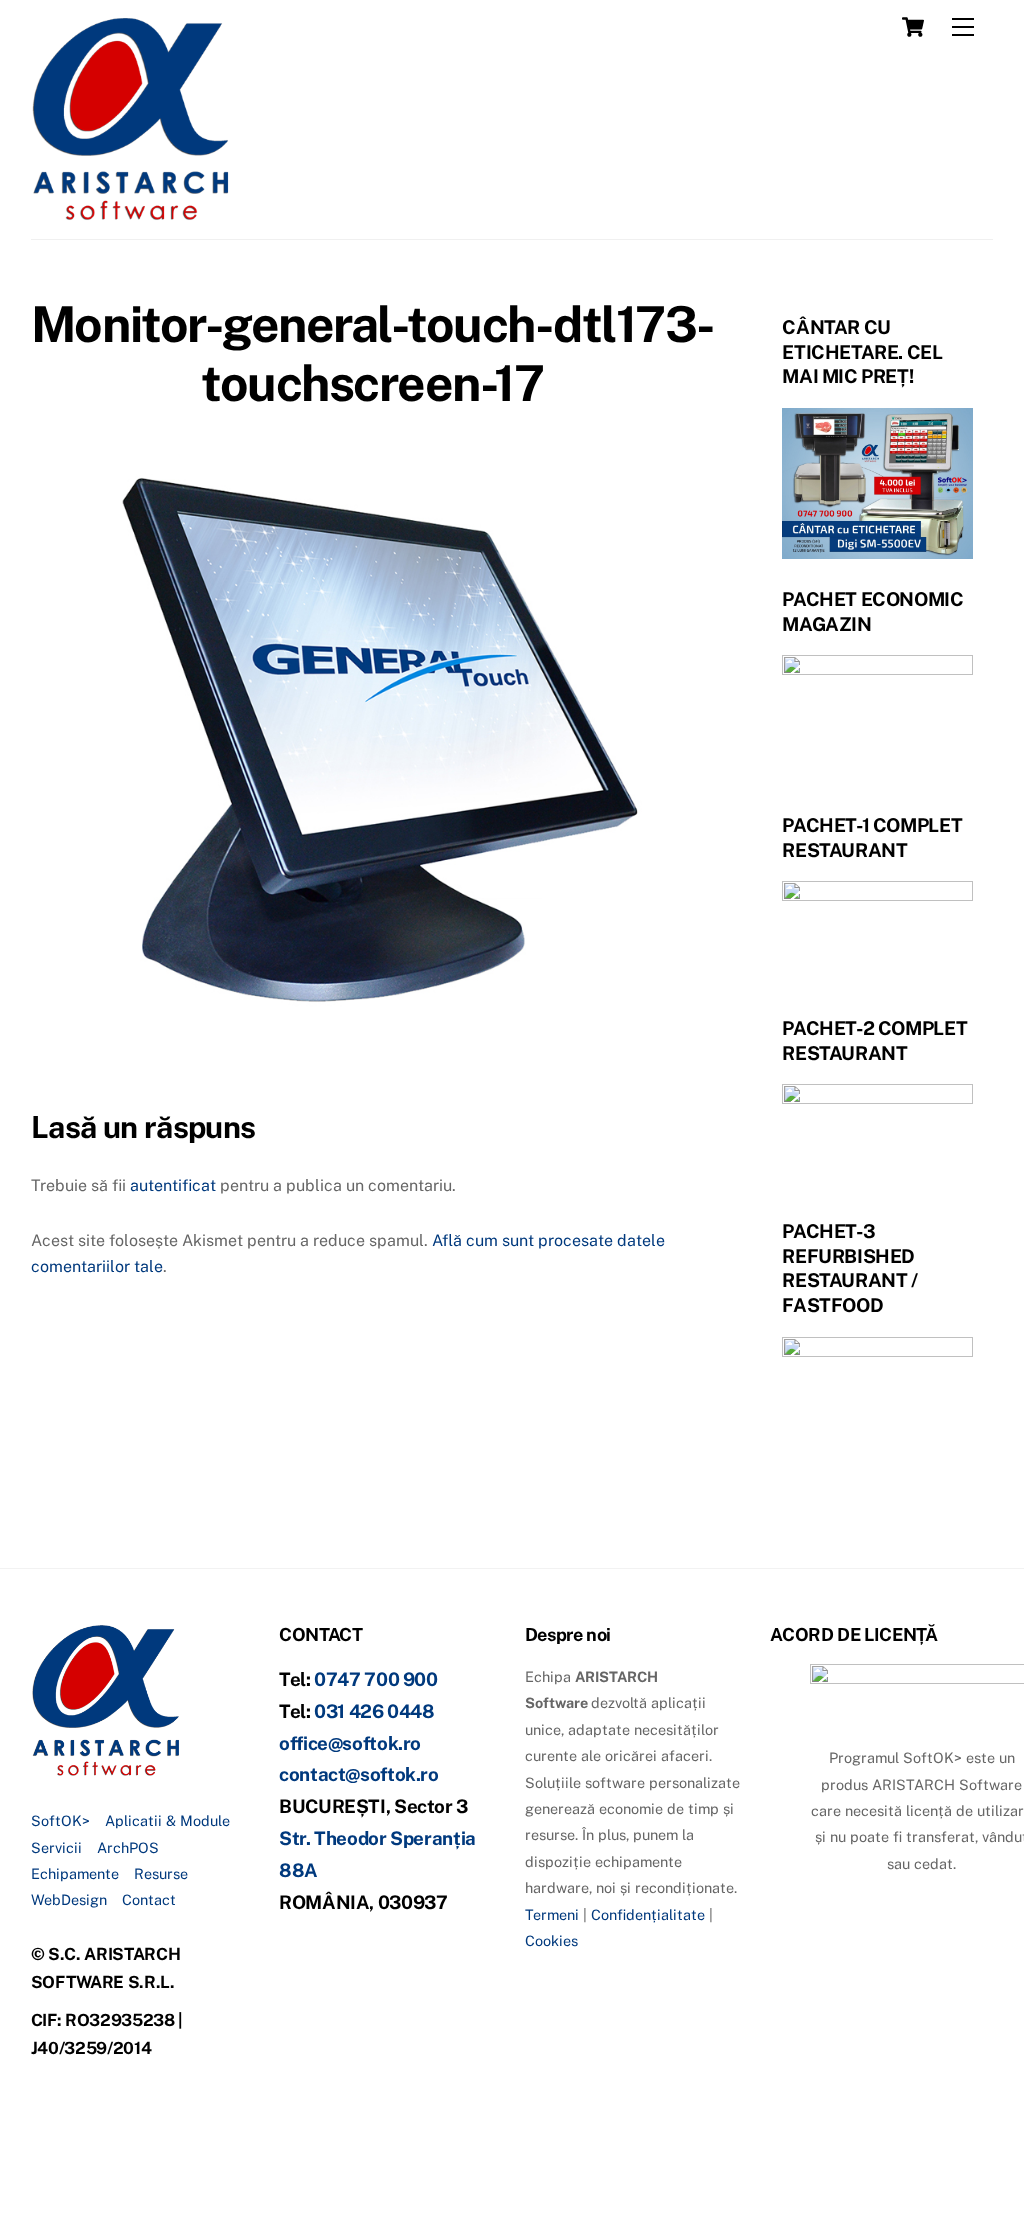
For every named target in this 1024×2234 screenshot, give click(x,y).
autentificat (173, 1185)
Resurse (161, 1873)
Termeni (552, 1914)
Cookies (551, 1940)
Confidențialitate (648, 1914)
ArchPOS (128, 1847)
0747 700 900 (376, 1679)
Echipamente (75, 1873)
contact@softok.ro (359, 1774)
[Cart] (913, 27)
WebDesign (69, 1899)
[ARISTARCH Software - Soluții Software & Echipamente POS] (131, 214)
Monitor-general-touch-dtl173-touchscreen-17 (372, 354)
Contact (149, 1899)
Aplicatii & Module (167, 1820)
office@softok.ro (350, 1743)
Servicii (56, 1847)
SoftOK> (60, 1820)
